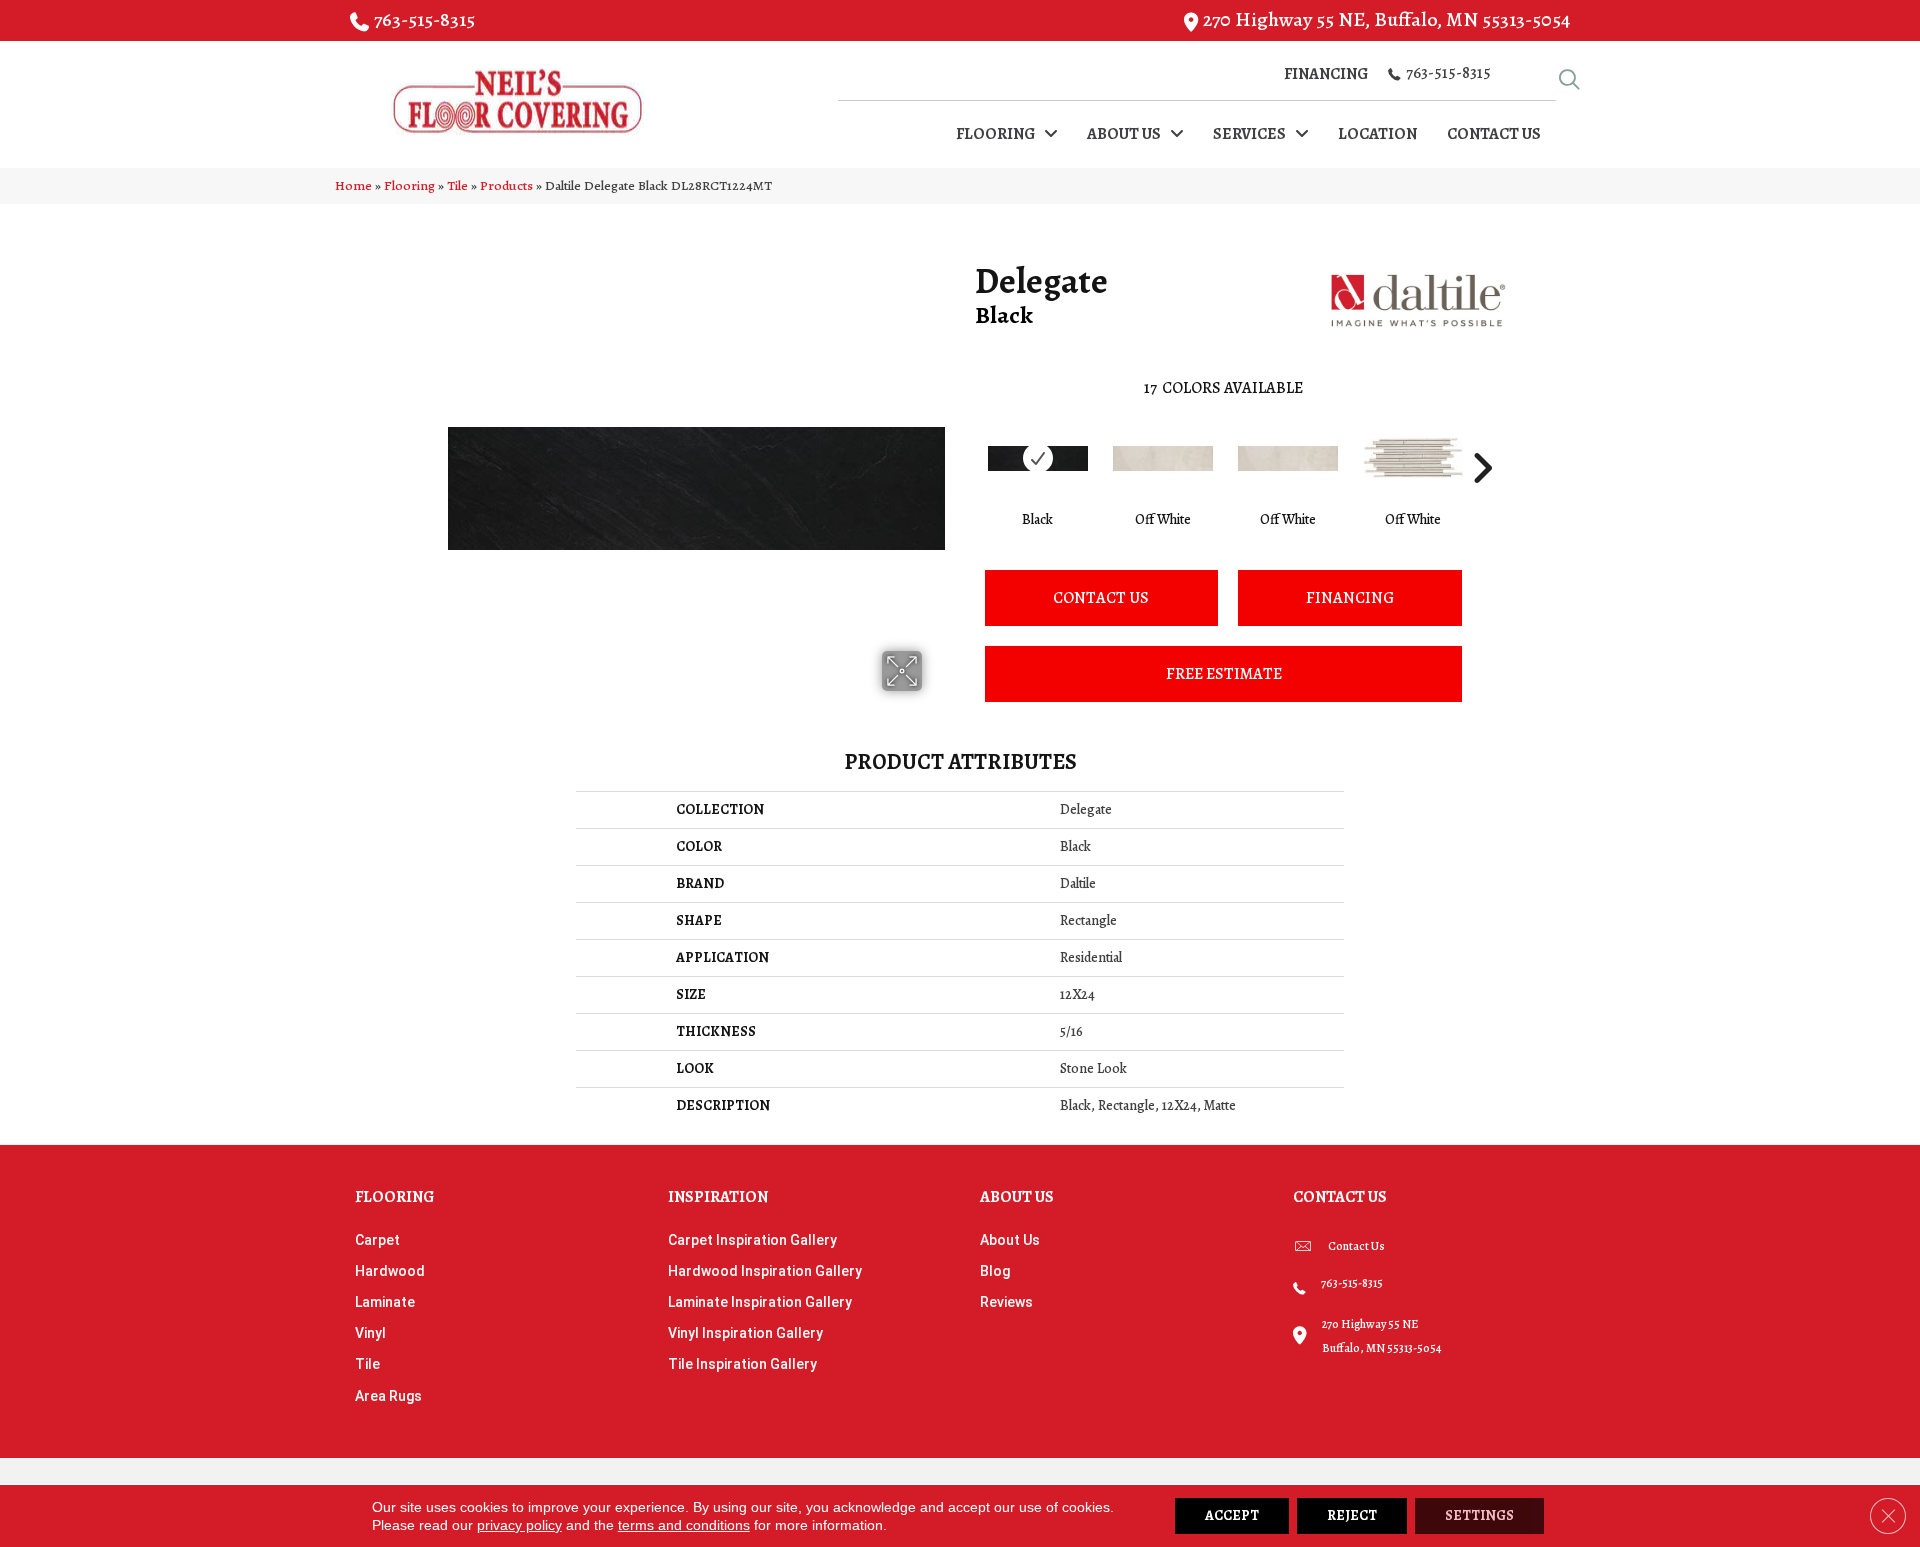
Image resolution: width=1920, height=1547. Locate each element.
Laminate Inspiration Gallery (760, 1302)
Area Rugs (388, 1396)
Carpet (377, 1240)
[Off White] (1163, 458)
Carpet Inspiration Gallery (752, 1240)
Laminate (385, 1302)
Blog (995, 1271)
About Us (1010, 1240)
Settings (1479, 1515)
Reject (1352, 1515)
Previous (965, 438)
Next (1482, 438)
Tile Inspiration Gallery (742, 1364)
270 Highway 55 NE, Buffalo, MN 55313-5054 (1386, 19)
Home (353, 185)
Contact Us (1101, 598)
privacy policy (519, 1525)
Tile (457, 185)
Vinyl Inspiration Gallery (745, 1333)
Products (506, 185)
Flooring (409, 185)
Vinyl (370, 1333)
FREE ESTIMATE (1224, 674)
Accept (1232, 1515)
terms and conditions (684, 1525)
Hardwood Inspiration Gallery (765, 1271)
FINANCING (1350, 598)
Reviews (1006, 1302)
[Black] (1038, 458)
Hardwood (390, 1271)
